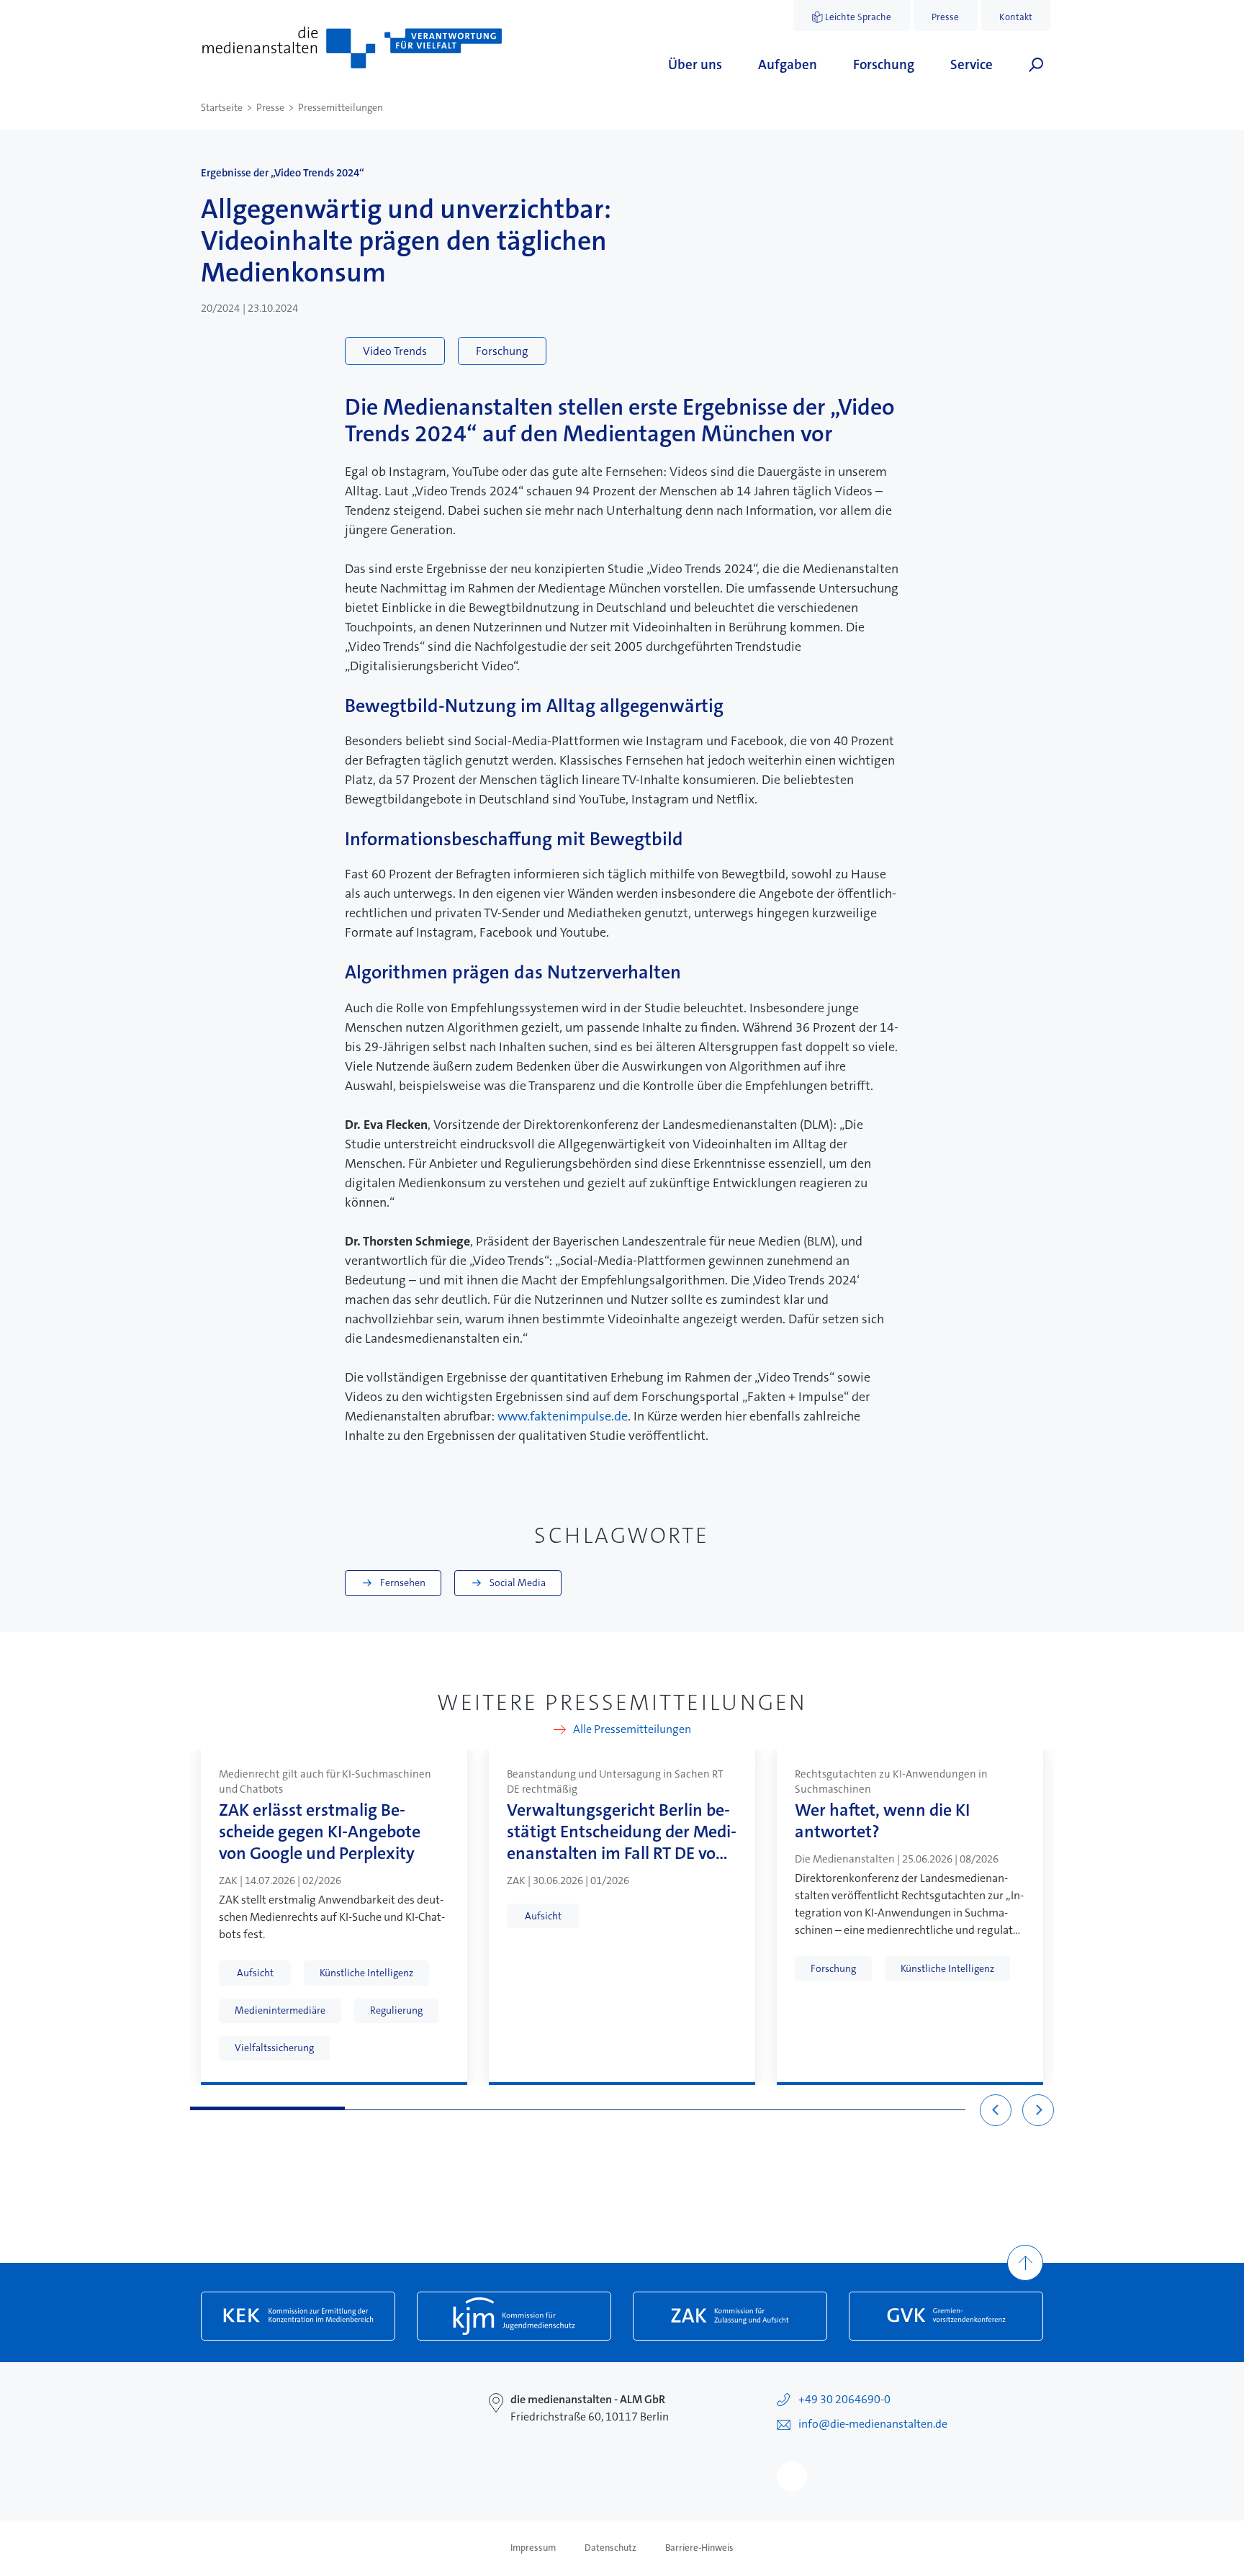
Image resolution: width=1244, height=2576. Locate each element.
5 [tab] (888, 2108)
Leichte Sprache (858, 17)
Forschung (502, 351)
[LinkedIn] (792, 2477)
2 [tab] (422, 2108)
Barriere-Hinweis (699, 2548)
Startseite (222, 107)
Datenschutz (610, 2548)
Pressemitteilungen (341, 107)
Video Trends (395, 351)
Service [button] (972, 64)
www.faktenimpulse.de (563, 1416)
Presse (945, 17)
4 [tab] (733, 2108)
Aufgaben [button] (788, 64)
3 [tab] (578, 2108)
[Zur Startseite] (352, 48)
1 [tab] (267, 2108)
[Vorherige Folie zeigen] (996, 2110)
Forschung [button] (884, 64)
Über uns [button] (695, 64)
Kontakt (1016, 17)
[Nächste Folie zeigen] (1038, 2110)
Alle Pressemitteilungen (632, 1730)
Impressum (533, 2548)
